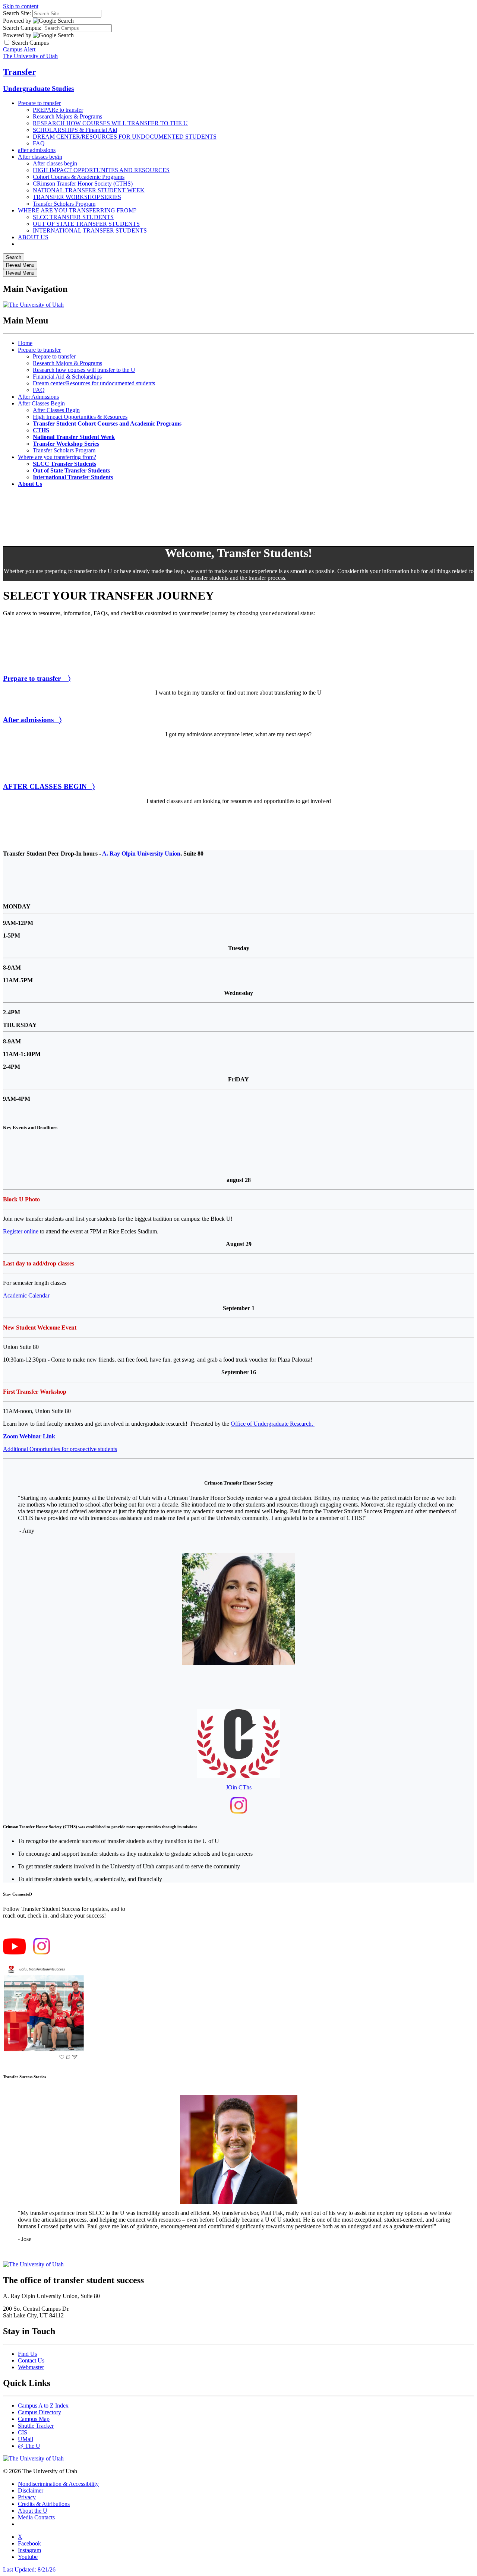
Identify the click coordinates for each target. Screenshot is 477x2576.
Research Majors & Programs (67, 116)
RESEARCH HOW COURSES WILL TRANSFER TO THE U (110, 123)
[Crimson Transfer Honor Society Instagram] (239, 1812)
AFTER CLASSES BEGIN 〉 (49, 786)
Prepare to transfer (39, 103)
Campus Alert (19, 49)
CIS (23, 2432)
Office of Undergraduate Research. (273, 1424)
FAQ (39, 143)
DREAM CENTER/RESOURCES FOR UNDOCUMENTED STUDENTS (125, 137)
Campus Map (34, 2419)
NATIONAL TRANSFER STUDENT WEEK (89, 190)
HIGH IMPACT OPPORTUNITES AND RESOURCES (101, 170)
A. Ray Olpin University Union (141, 854)
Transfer (20, 72)
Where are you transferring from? (57, 457)
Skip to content (21, 6)
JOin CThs (239, 1787)
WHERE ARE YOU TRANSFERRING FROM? (77, 210)
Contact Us (31, 2360)
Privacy (27, 2497)
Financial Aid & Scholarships (67, 377)
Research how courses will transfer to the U (84, 370)
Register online (21, 1231)
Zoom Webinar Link (29, 1436)
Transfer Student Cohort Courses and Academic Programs (107, 423)
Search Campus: (22, 28)
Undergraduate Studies (38, 88)
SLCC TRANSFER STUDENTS (73, 217)
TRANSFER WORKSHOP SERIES (77, 197)
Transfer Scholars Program (64, 204)
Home (25, 343)
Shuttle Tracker (36, 2426)
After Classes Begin (41, 403)
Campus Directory (40, 2412)
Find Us (27, 2354)
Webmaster (31, 2367)
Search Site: (17, 13)
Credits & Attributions (44, 2504)
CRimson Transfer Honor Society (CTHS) (83, 184)
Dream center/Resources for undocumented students (94, 383)
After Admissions (38, 397)
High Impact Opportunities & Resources (80, 417)
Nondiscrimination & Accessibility (58, 2484)
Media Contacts (36, 2517)
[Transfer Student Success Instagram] (42, 1952)
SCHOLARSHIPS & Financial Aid (75, 130)
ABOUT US (33, 237)
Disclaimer (31, 2490)
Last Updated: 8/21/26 (29, 2569)
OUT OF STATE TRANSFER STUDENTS (86, 224)
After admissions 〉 (32, 720)
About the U (33, 2511)
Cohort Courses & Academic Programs (79, 177)
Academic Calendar (26, 1295)
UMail (26, 2439)
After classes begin (40, 157)
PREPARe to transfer (58, 110)
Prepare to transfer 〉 (37, 678)
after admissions (37, 150)
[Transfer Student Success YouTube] (14, 1952)
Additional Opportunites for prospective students (60, 1449)
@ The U (29, 2446)
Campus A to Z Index (43, 2406)
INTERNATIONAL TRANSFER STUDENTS (90, 230)
